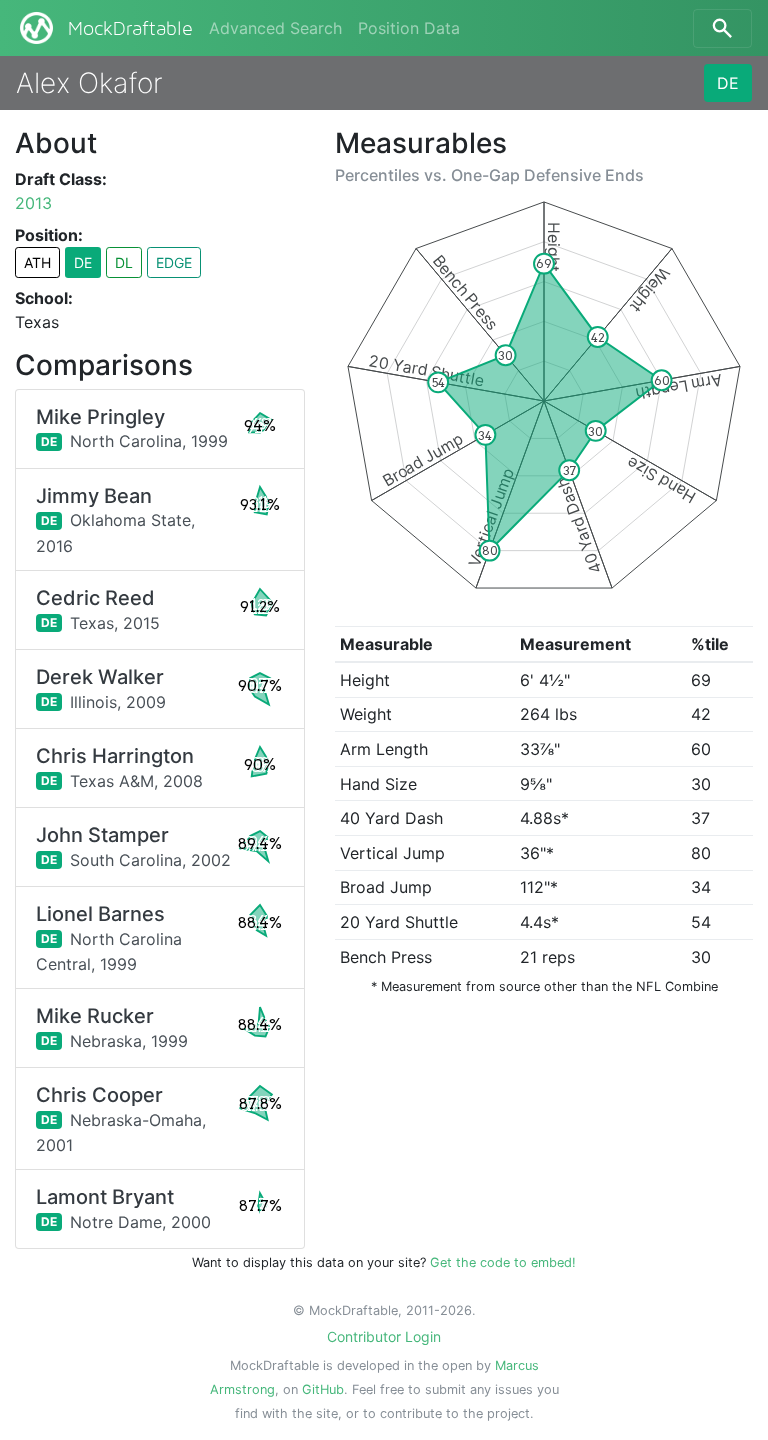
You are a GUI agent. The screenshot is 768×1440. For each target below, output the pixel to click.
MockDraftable (130, 29)
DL (124, 262)
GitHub (323, 1389)
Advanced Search (275, 28)
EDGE (174, 262)
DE (728, 83)
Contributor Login (384, 1336)
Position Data (409, 28)
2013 (33, 203)
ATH (37, 262)
